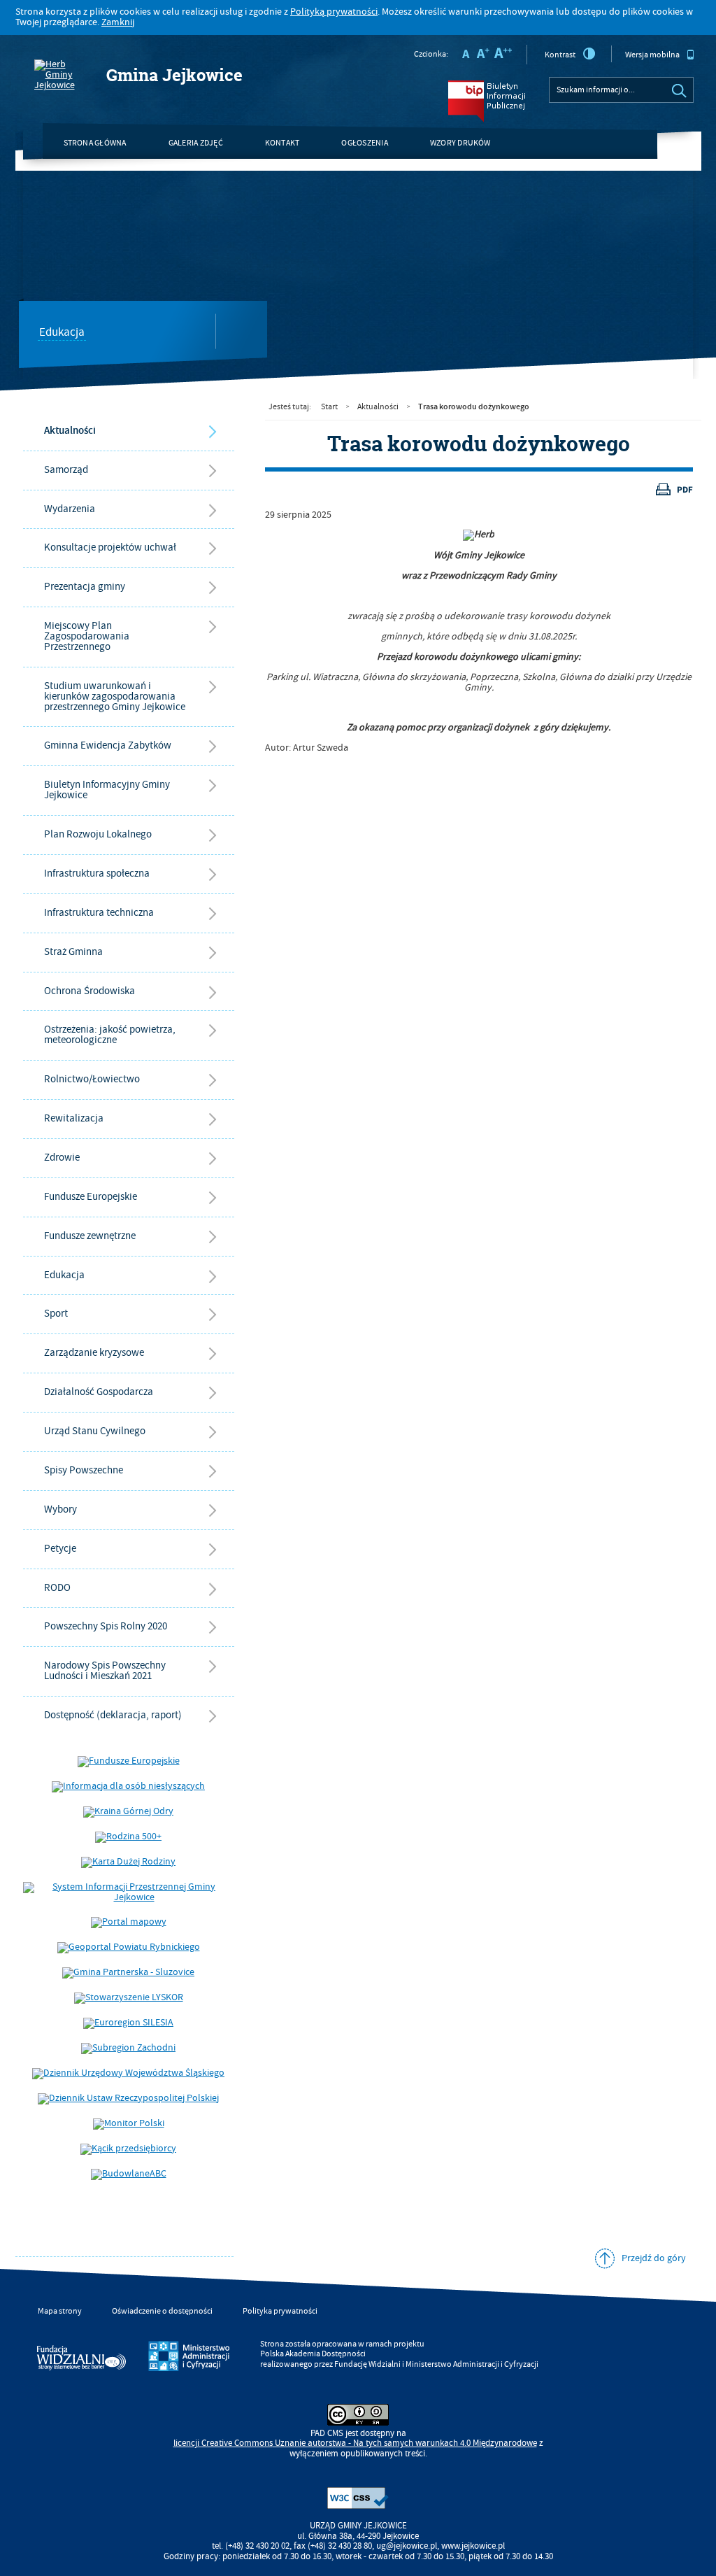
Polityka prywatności (280, 2311)
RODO (57, 1588)
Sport (56, 1314)
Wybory (60, 1509)
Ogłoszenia (364, 143)
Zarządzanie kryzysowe (94, 1353)
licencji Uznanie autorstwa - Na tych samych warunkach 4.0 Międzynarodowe (355, 2443)
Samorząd (66, 470)
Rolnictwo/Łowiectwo (92, 1079)
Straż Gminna (73, 952)
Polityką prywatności (334, 12)
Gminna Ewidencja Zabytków (108, 745)
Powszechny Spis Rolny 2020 (106, 1626)
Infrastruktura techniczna (99, 913)
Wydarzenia (70, 509)
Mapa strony (60, 2311)
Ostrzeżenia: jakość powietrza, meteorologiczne (110, 1035)
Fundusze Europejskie (91, 1197)
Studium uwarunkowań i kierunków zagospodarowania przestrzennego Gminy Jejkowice (115, 696)
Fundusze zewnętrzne (90, 1236)
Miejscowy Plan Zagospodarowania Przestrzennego (87, 636)
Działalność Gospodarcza (99, 1392)
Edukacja (62, 333)
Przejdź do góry (654, 2258)
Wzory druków (460, 143)
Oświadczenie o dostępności (162, 2311)
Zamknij (118, 22)
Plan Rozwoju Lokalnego (98, 834)
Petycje (60, 1549)
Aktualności (70, 431)
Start (329, 407)
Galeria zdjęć (196, 143)
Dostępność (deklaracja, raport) (113, 1715)
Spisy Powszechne (84, 1470)
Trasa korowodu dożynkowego (474, 406)
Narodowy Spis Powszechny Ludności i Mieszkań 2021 (105, 1671)
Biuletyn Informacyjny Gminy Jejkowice (107, 790)
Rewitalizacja (74, 1118)
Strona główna (95, 143)
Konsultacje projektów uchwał (110, 547)
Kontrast (560, 55)
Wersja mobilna (652, 55)
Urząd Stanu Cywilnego (95, 1431)
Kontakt (282, 143)
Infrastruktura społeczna (97, 873)
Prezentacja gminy (85, 587)
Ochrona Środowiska (89, 991)
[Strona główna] (62, 75)
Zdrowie (62, 1158)
